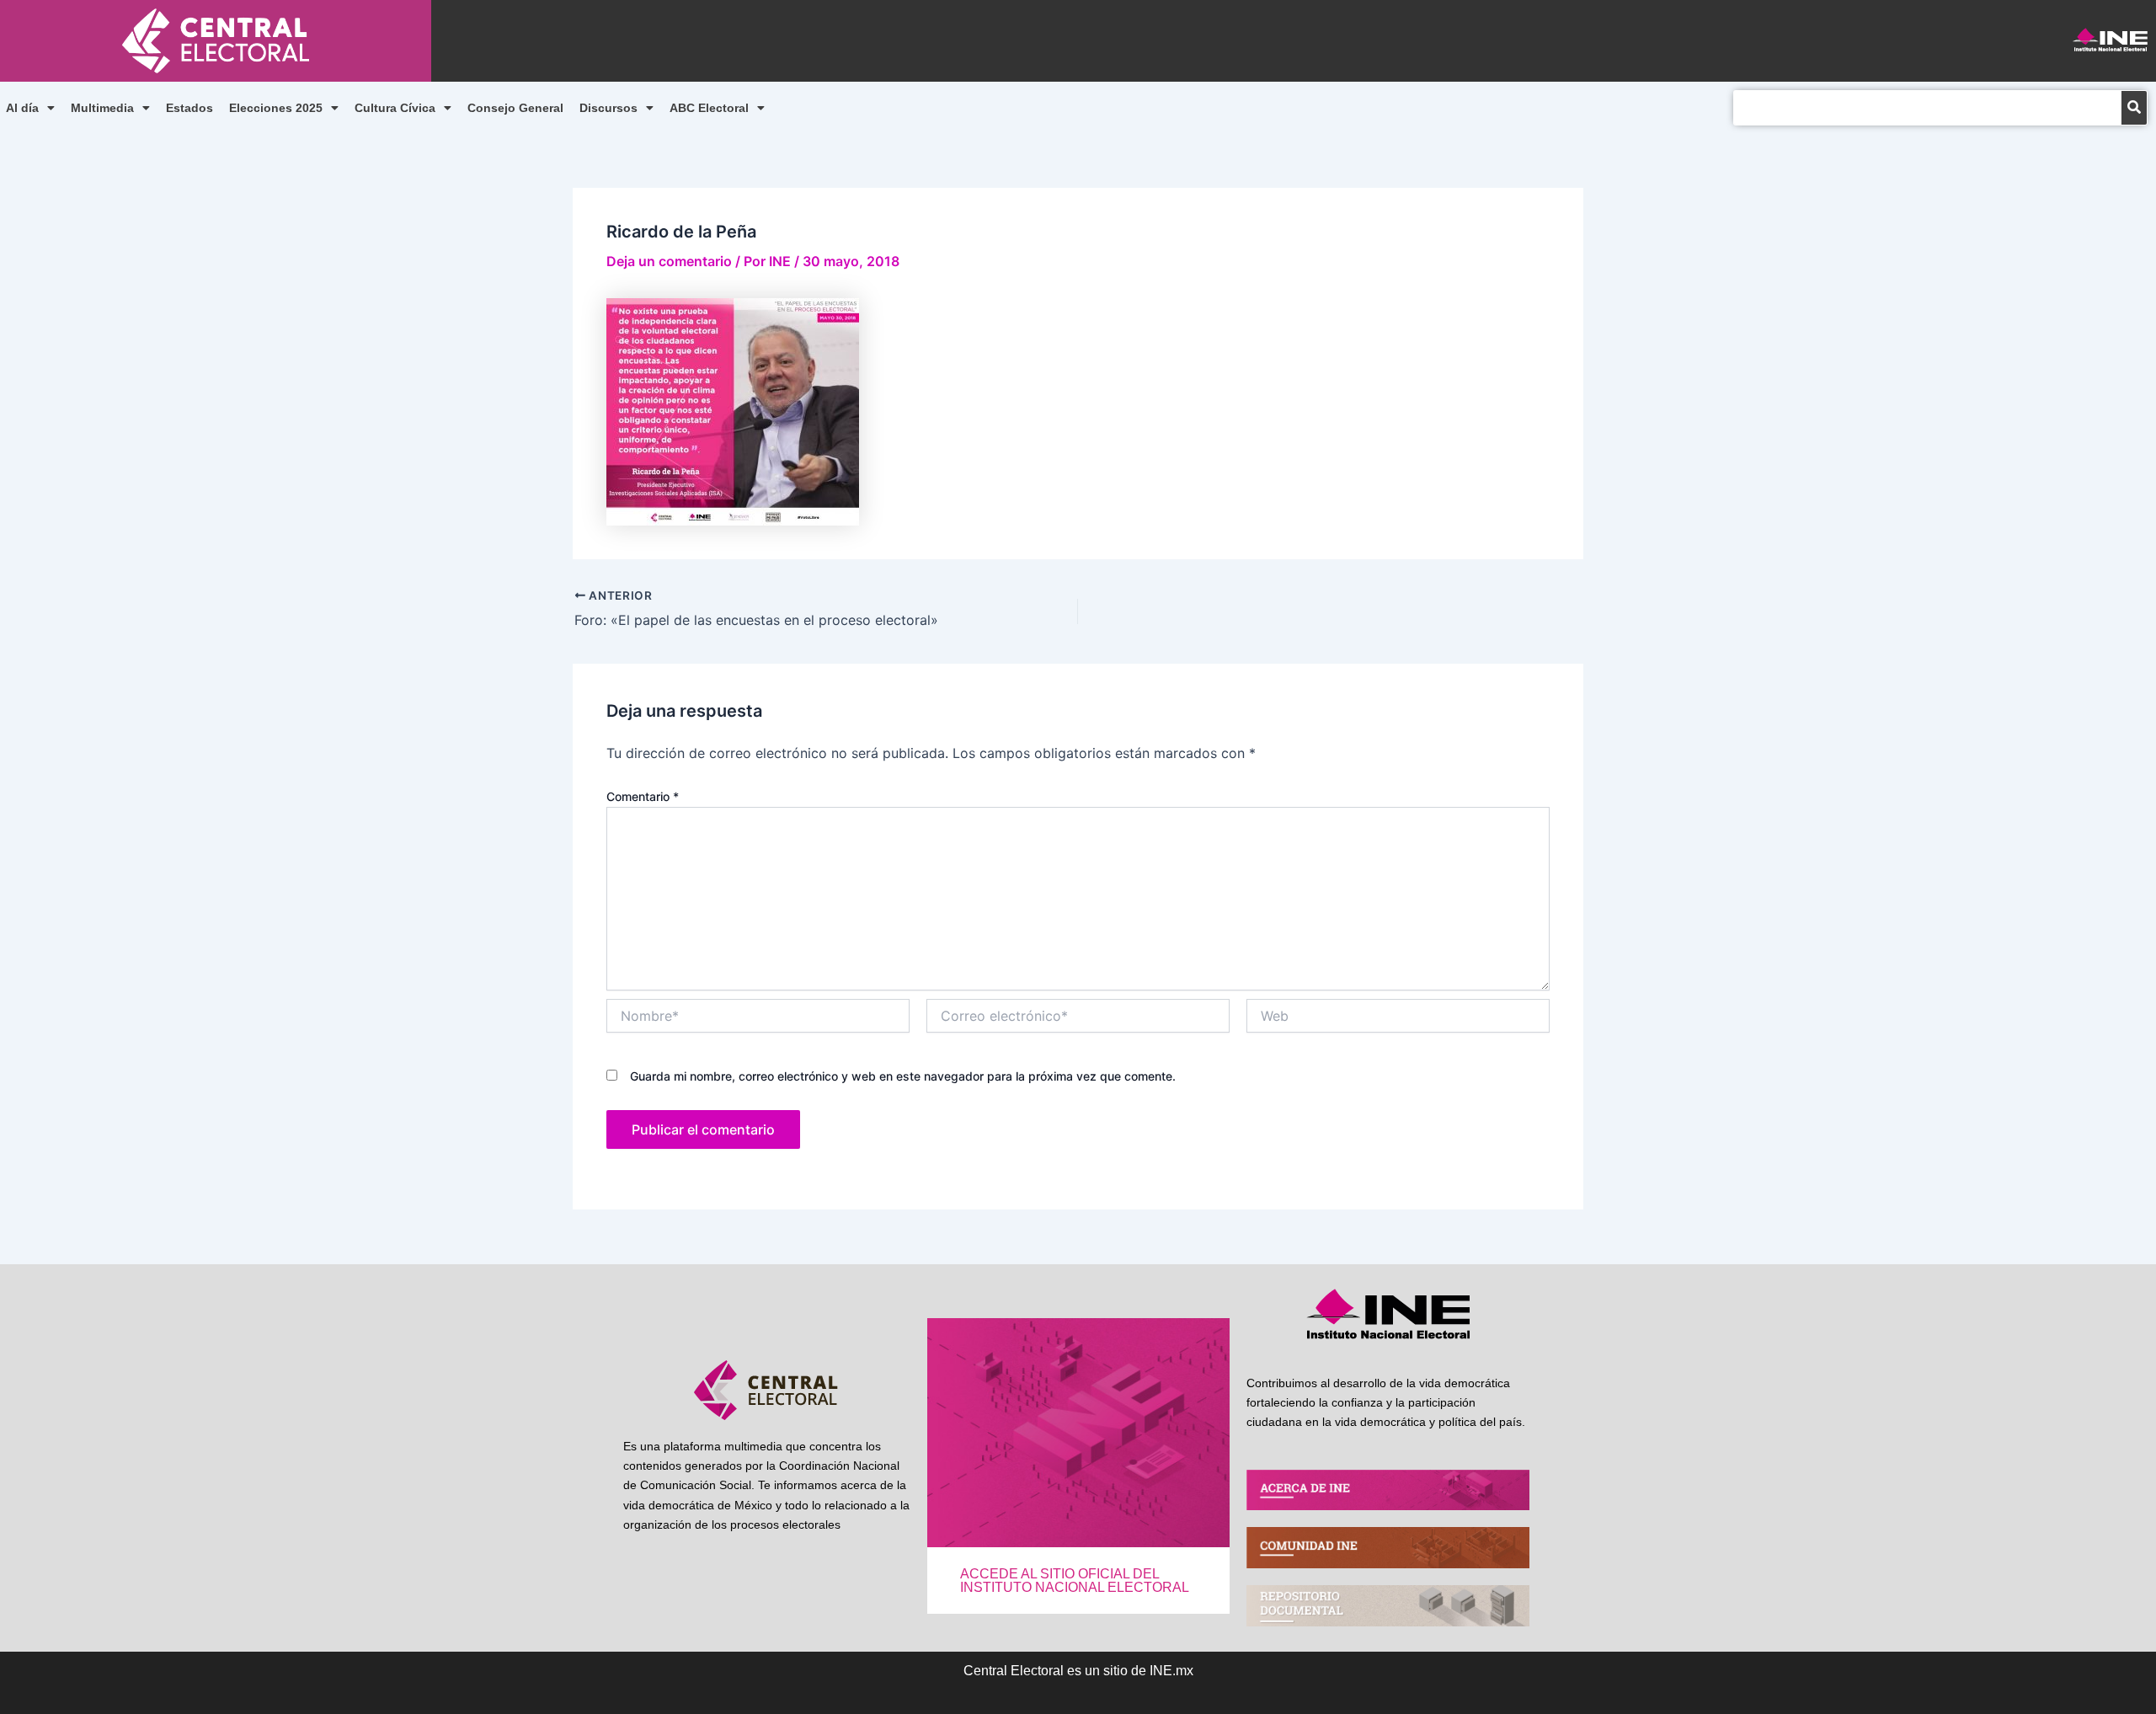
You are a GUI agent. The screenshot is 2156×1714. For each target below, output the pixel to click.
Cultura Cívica (395, 108)
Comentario (643, 796)
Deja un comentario (669, 261)
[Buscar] (2134, 108)
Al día (22, 108)
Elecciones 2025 (276, 108)
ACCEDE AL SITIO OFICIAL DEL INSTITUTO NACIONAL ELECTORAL (1075, 1581)
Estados (189, 108)
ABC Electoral (709, 108)
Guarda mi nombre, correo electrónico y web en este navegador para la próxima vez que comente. (903, 1076)
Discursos (608, 108)
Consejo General (515, 108)
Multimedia (102, 108)
